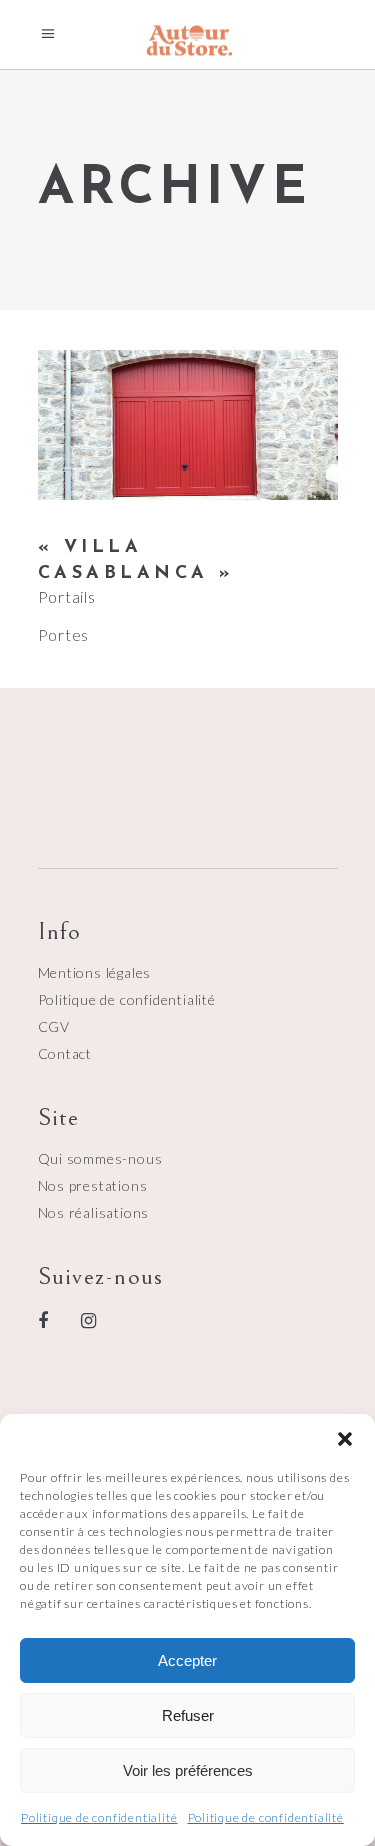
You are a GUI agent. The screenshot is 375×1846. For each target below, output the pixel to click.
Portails (67, 596)
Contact (65, 1053)
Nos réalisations (94, 1212)
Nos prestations (93, 1185)
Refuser (188, 1715)
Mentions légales (95, 972)
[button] (345, 1439)
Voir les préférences (188, 1770)
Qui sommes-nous (100, 1158)
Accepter (187, 1660)
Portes (64, 634)
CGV (54, 1026)
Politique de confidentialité (99, 1817)
